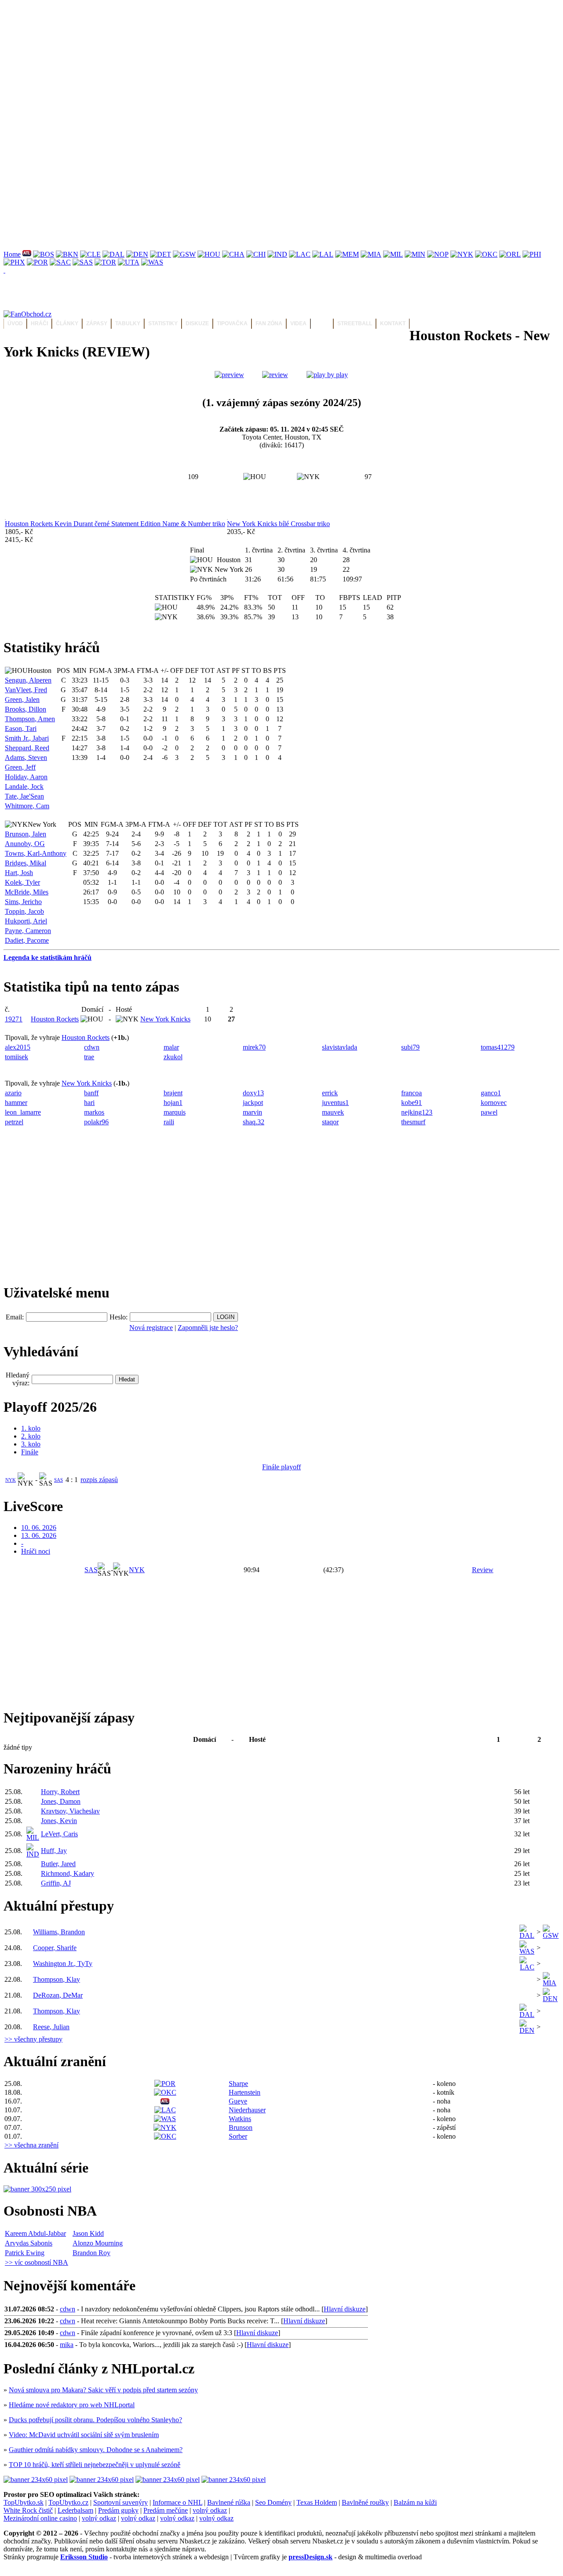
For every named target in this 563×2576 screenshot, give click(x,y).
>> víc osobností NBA (37, 2262)
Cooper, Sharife (55, 1948)
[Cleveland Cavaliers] (90, 254)
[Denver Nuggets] (137, 254)
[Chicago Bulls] (256, 254)
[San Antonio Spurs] (83, 262)
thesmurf (413, 1122)
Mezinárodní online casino (40, 2518)
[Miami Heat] (371, 254)
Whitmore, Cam (27, 806)
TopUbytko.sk (24, 2502)
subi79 (410, 1047)
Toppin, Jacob (24, 911)
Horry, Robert (60, 1792)
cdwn (92, 1047)
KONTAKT (393, 323)
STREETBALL (355, 323)
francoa (411, 1093)
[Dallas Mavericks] (113, 254)
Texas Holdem (317, 2502)
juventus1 (335, 1103)
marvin (252, 1112)
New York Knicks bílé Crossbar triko (278, 524)
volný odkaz (210, 2510)
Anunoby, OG (25, 844)
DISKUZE (197, 323)
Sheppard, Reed (27, 748)
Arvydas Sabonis (29, 2243)
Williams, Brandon (59, 1932)
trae (89, 1057)
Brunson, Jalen (26, 834)
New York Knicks (165, 1019)
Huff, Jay (54, 1851)
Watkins (240, 2119)
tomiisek (16, 1057)
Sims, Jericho (23, 902)
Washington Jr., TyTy (63, 1964)
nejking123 (417, 1112)
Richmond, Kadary (68, 1873)
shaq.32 (254, 1122)
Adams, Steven (26, 758)
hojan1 (173, 1103)
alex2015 (18, 1047)
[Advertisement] (267, 65)
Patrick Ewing (25, 2253)
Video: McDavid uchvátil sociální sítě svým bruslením (84, 2435)
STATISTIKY (163, 323)
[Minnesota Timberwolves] (415, 254)
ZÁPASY (97, 323)
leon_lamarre (23, 1112)
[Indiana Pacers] (277, 254)
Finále (30, 1452)
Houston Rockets (55, 1019)
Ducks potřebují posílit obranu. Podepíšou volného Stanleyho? (95, 2420)
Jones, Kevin (59, 1821)
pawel (489, 1112)
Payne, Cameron (28, 931)
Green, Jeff (20, 767)
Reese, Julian (51, 2027)
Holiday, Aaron (26, 777)
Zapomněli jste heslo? (208, 1328)
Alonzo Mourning (98, 2243)
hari (89, 1103)
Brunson (241, 2127)
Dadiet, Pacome (27, 940)
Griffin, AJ (56, 1883)
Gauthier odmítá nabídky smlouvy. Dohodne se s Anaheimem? (96, 2450)
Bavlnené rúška (229, 2502)
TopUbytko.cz (68, 2502)
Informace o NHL (177, 2502)
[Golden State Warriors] (184, 254)
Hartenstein (245, 2092)
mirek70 (254, 1047)
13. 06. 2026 (39, 1535)
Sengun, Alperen (28, 680)
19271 (14, 1019)
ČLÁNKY (67, 323)
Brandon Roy (91, 2253)
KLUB (322, 323)
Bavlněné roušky (365, 2502)
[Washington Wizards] (152, 262)
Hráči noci (36, 1551)
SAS (58, 1480)
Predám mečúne (166, 2510)
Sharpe (238, 2084)
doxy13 (253, 1093)
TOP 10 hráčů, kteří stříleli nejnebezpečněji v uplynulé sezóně (95, 2465)
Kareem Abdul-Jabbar (35, 2233)
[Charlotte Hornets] (233, 254)
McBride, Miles (27, 892)
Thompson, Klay (57, 1979)
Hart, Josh (19, 873)
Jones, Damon (61, 1801)
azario (13, 1093)
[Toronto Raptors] (105, 262)
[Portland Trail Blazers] (37, 262)
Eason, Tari (21, 728)
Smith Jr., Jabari (27, 738)
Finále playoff (281, 1467)
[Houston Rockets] (209, 254)
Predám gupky (118, 2510)
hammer (16, 1103)
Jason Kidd (88, 2233)
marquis (175, 1112)
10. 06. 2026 (39, 1528)
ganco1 (491, 1093)
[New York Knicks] (462, 254)
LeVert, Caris (59, 1834)
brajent (173, 1093)
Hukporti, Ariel (26, 921)
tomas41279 (498, 1047)
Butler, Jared (58, 1864)
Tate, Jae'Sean (24, 796)
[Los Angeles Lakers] (323, 254)
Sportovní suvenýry (121, 2502)
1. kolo (31, 1428)
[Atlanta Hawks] (27, 254)
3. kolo (31, 1444)
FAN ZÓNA (269, 323)
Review (483, 1570)
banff (91, 1093)
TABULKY (128, 323)
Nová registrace (151, 1328)
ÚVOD (15, 323)
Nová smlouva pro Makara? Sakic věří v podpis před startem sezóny (103, 2390)
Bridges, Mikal (26, 863)
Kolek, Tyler (22, 882)
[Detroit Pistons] (161, 254)
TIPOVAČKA (232, 323)
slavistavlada (340, 1047)
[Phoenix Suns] (14, 262)
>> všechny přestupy (33, 2039)
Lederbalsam (75, 2510)
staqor (330, 1122)
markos (94, 1112)
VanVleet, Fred (26, 690)
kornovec (494, 1103)
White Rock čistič (28, 2510)
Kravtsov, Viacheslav (70, 1811)
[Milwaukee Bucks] (393, 254)
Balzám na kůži (415, 2502)
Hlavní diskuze (345, 2309)
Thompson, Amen (30, 719)
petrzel (14, 1122)
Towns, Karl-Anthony (36, 853)
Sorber (238, 2136)
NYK (11, 1480)
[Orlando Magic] (510, 254)
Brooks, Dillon (26, 709)
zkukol (173, 1057)
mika (67, 2345)
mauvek (333, 1112)
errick (330, 1093)
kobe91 (411, 1103)
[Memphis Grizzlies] (347, 254)
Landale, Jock (24, 787)
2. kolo (31, 1436)
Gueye (238, 2101)
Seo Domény (273, 2502)
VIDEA (298, 323)
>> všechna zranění (31, 2145)
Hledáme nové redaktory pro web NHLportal (72, 2405)
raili (169, 1122)
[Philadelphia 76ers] (532, 254)
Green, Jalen (22, 699)
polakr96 (96, 1122)
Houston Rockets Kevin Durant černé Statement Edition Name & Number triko (115, 524)
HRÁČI (39, 323)
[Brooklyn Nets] (67, 254)
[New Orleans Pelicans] (438, 254)
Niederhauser (247, 2110)
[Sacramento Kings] (60, 262)
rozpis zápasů (99, 1480)
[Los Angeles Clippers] (300, 254)
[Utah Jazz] (129, 262)
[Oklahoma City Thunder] (486, 254)
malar (171, 1047)
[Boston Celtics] (44, 254)
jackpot (253, 1103)
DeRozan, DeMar (58, 1995)
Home (12, 254)
